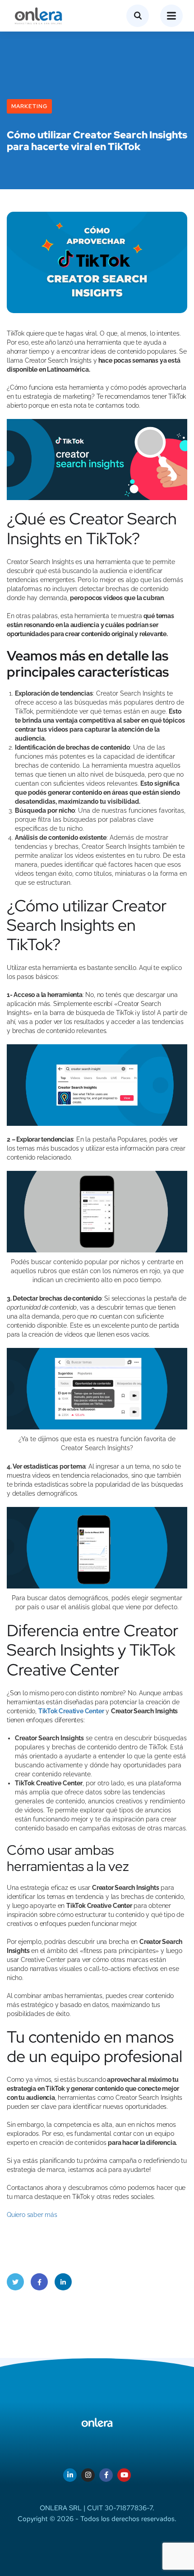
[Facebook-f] (106, 2475)
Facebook (39, 2282)
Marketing (29, 106)
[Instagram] (88, 2475)
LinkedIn (63, 2282)
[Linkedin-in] (70, 2475)
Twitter (15, 2282)
